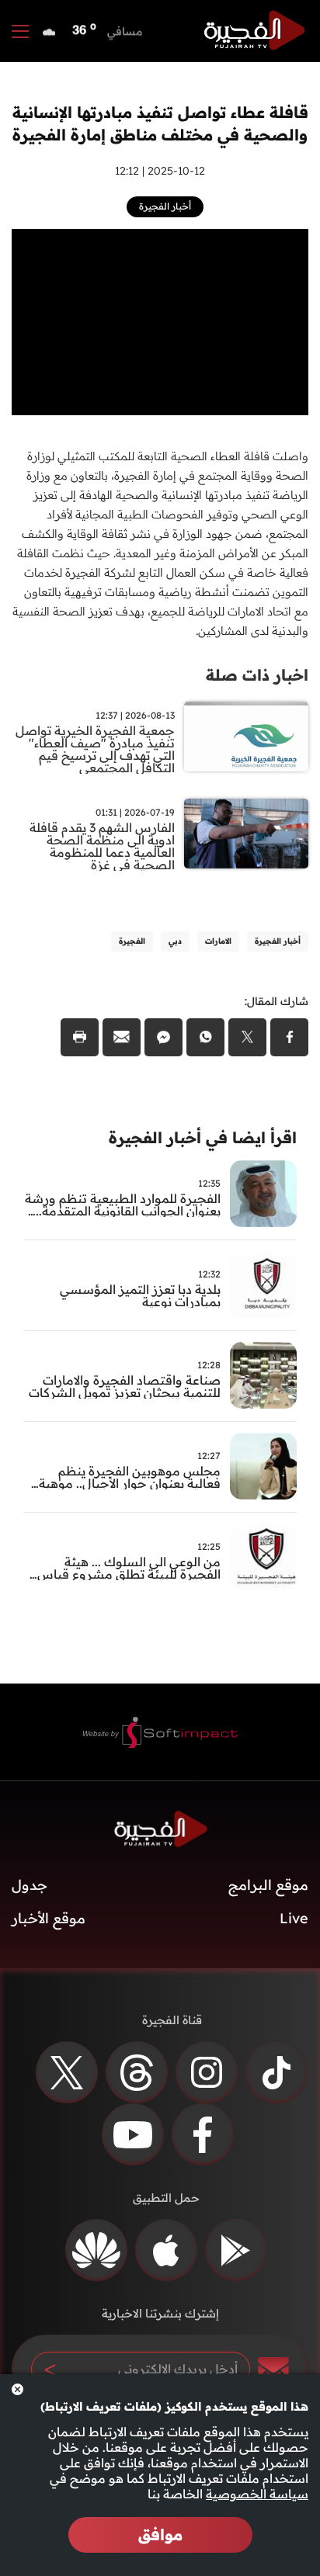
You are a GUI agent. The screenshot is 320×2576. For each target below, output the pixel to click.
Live (294, 1918)
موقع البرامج (268, 1885)
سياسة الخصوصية (257, 2494)
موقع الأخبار (49, 1918)
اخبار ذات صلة (257, 675)
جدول (30, 1885)
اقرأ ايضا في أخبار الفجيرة (203, 1137)
